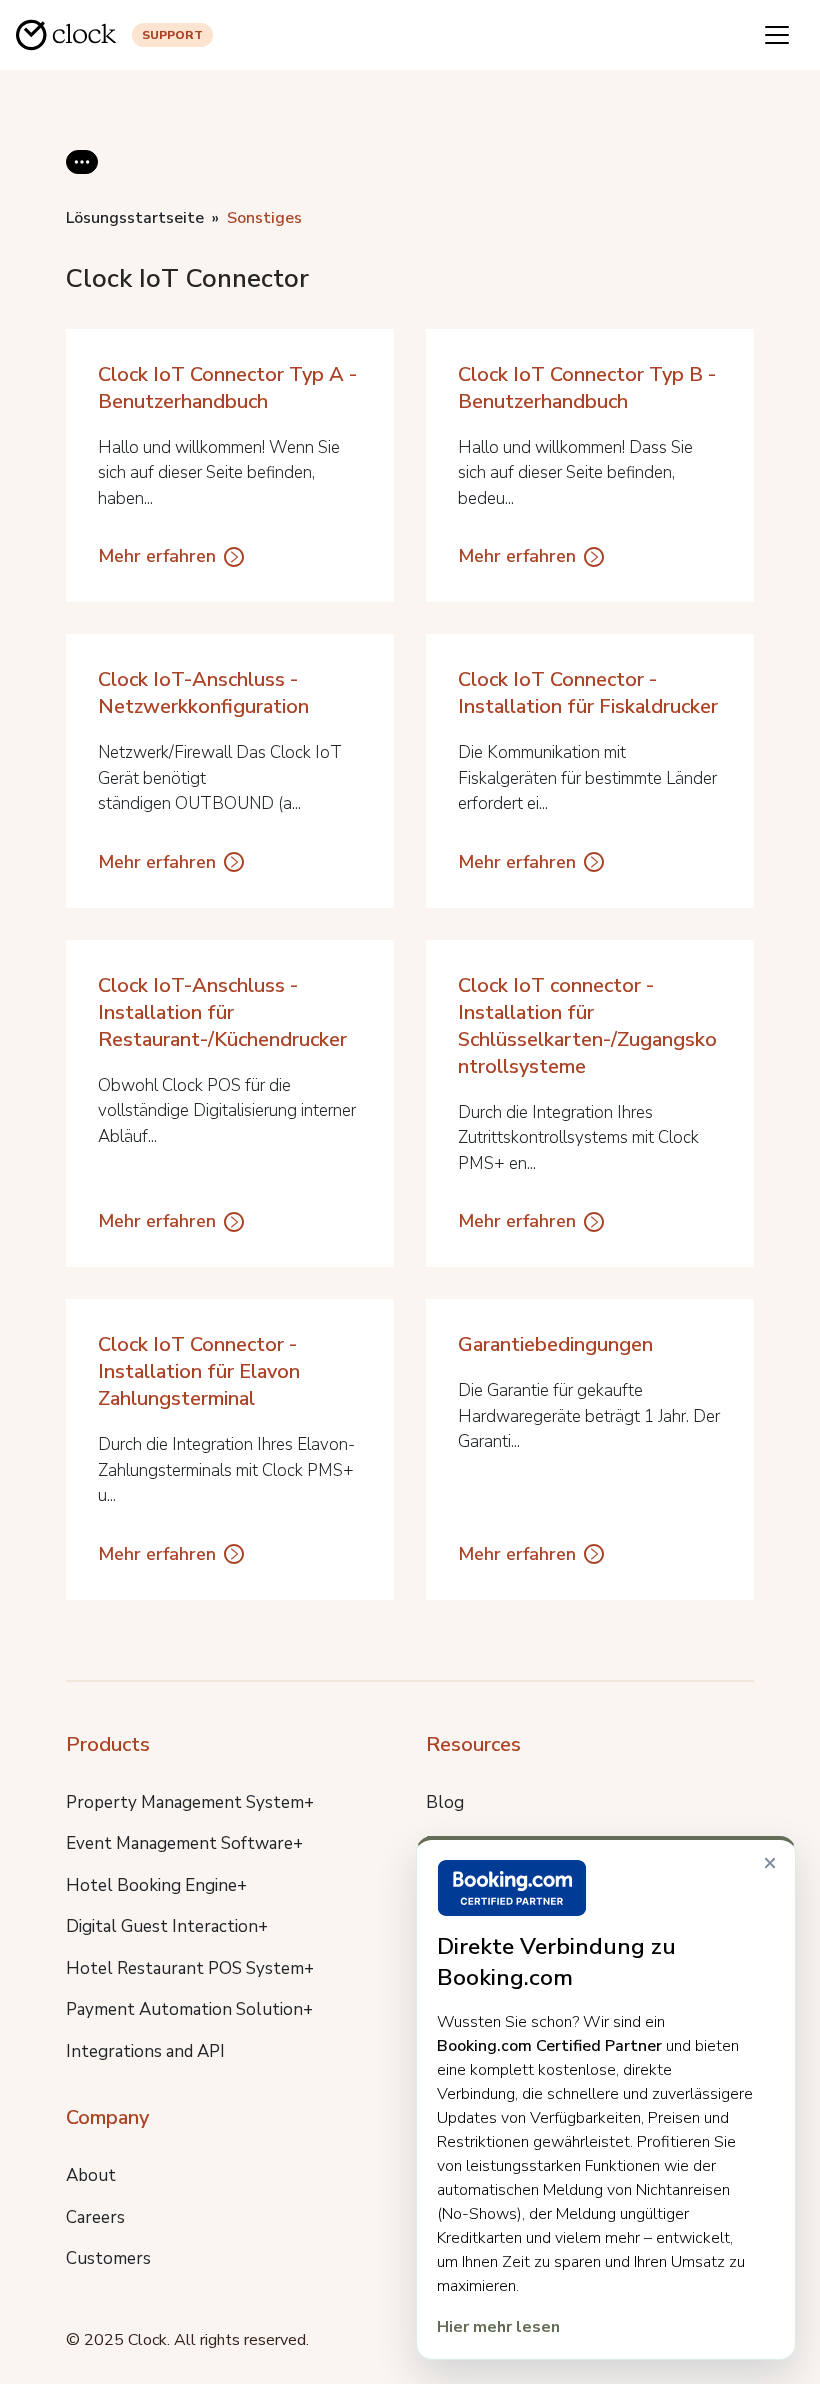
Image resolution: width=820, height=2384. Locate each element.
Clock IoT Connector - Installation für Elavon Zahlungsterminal (199, 1371)
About (91, 2175)
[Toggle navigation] (777, 35)
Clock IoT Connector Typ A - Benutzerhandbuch (227, 388)
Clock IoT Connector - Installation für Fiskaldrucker (588, 693)
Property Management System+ (190, 1802)
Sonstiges (264, 218)
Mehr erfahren (157, 556)
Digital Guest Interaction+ (167, 1926)
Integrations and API (145, 2051)
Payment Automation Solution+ (189, 2009)
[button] (82, 178)
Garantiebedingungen (555, 1344)
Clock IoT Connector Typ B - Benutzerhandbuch (587, 388)
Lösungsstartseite (135, 218)
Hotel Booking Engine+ (156, 1885)
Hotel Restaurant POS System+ (190, 1968)
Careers (95, 2217)
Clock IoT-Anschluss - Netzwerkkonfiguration (203, 693)
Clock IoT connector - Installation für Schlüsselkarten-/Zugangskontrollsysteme (587, 1026)
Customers (108, 2258)
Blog (445, 1802)
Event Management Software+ (184, 1843)
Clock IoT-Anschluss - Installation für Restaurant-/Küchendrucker (222, 1012)
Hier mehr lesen (498, 2327)
